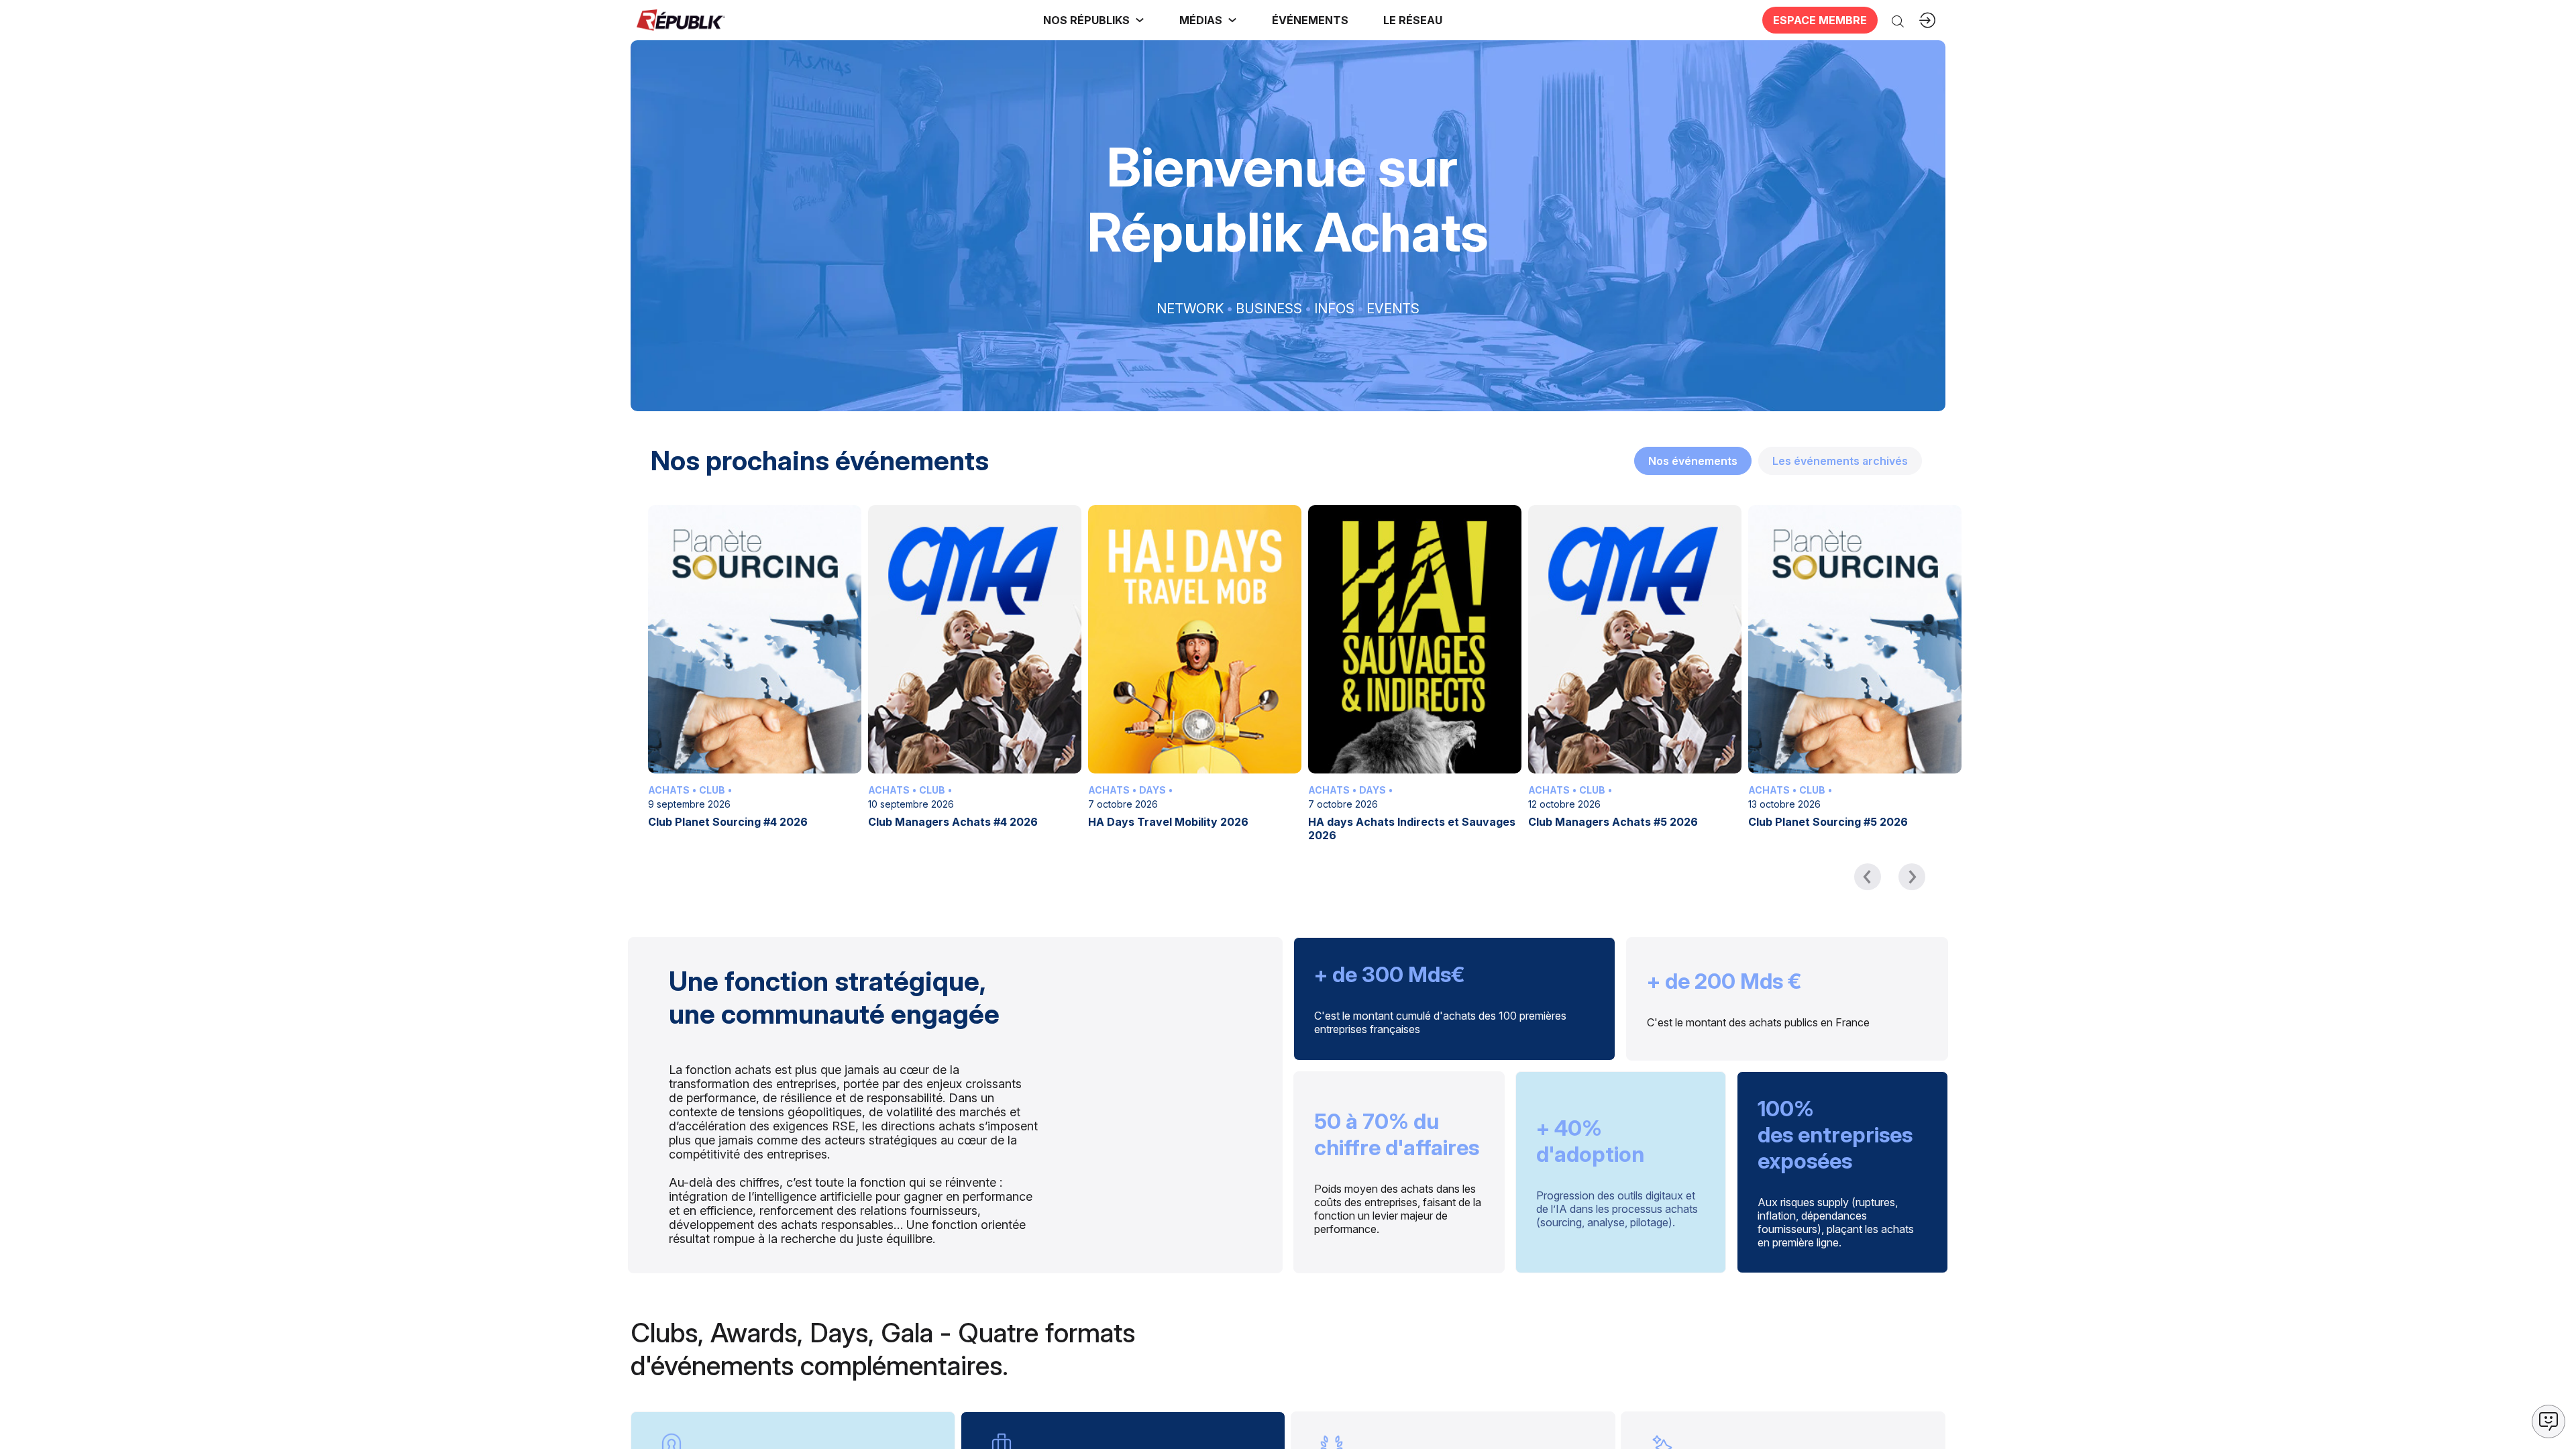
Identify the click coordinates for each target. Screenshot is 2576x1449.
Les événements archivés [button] (1840, 461)
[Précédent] (1868, 877)
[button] (1310, 20)
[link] (1094, 20)
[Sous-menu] (1140, 20)
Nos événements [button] (1693, 461)
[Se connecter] (1927, 20)
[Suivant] (1912, 877)
